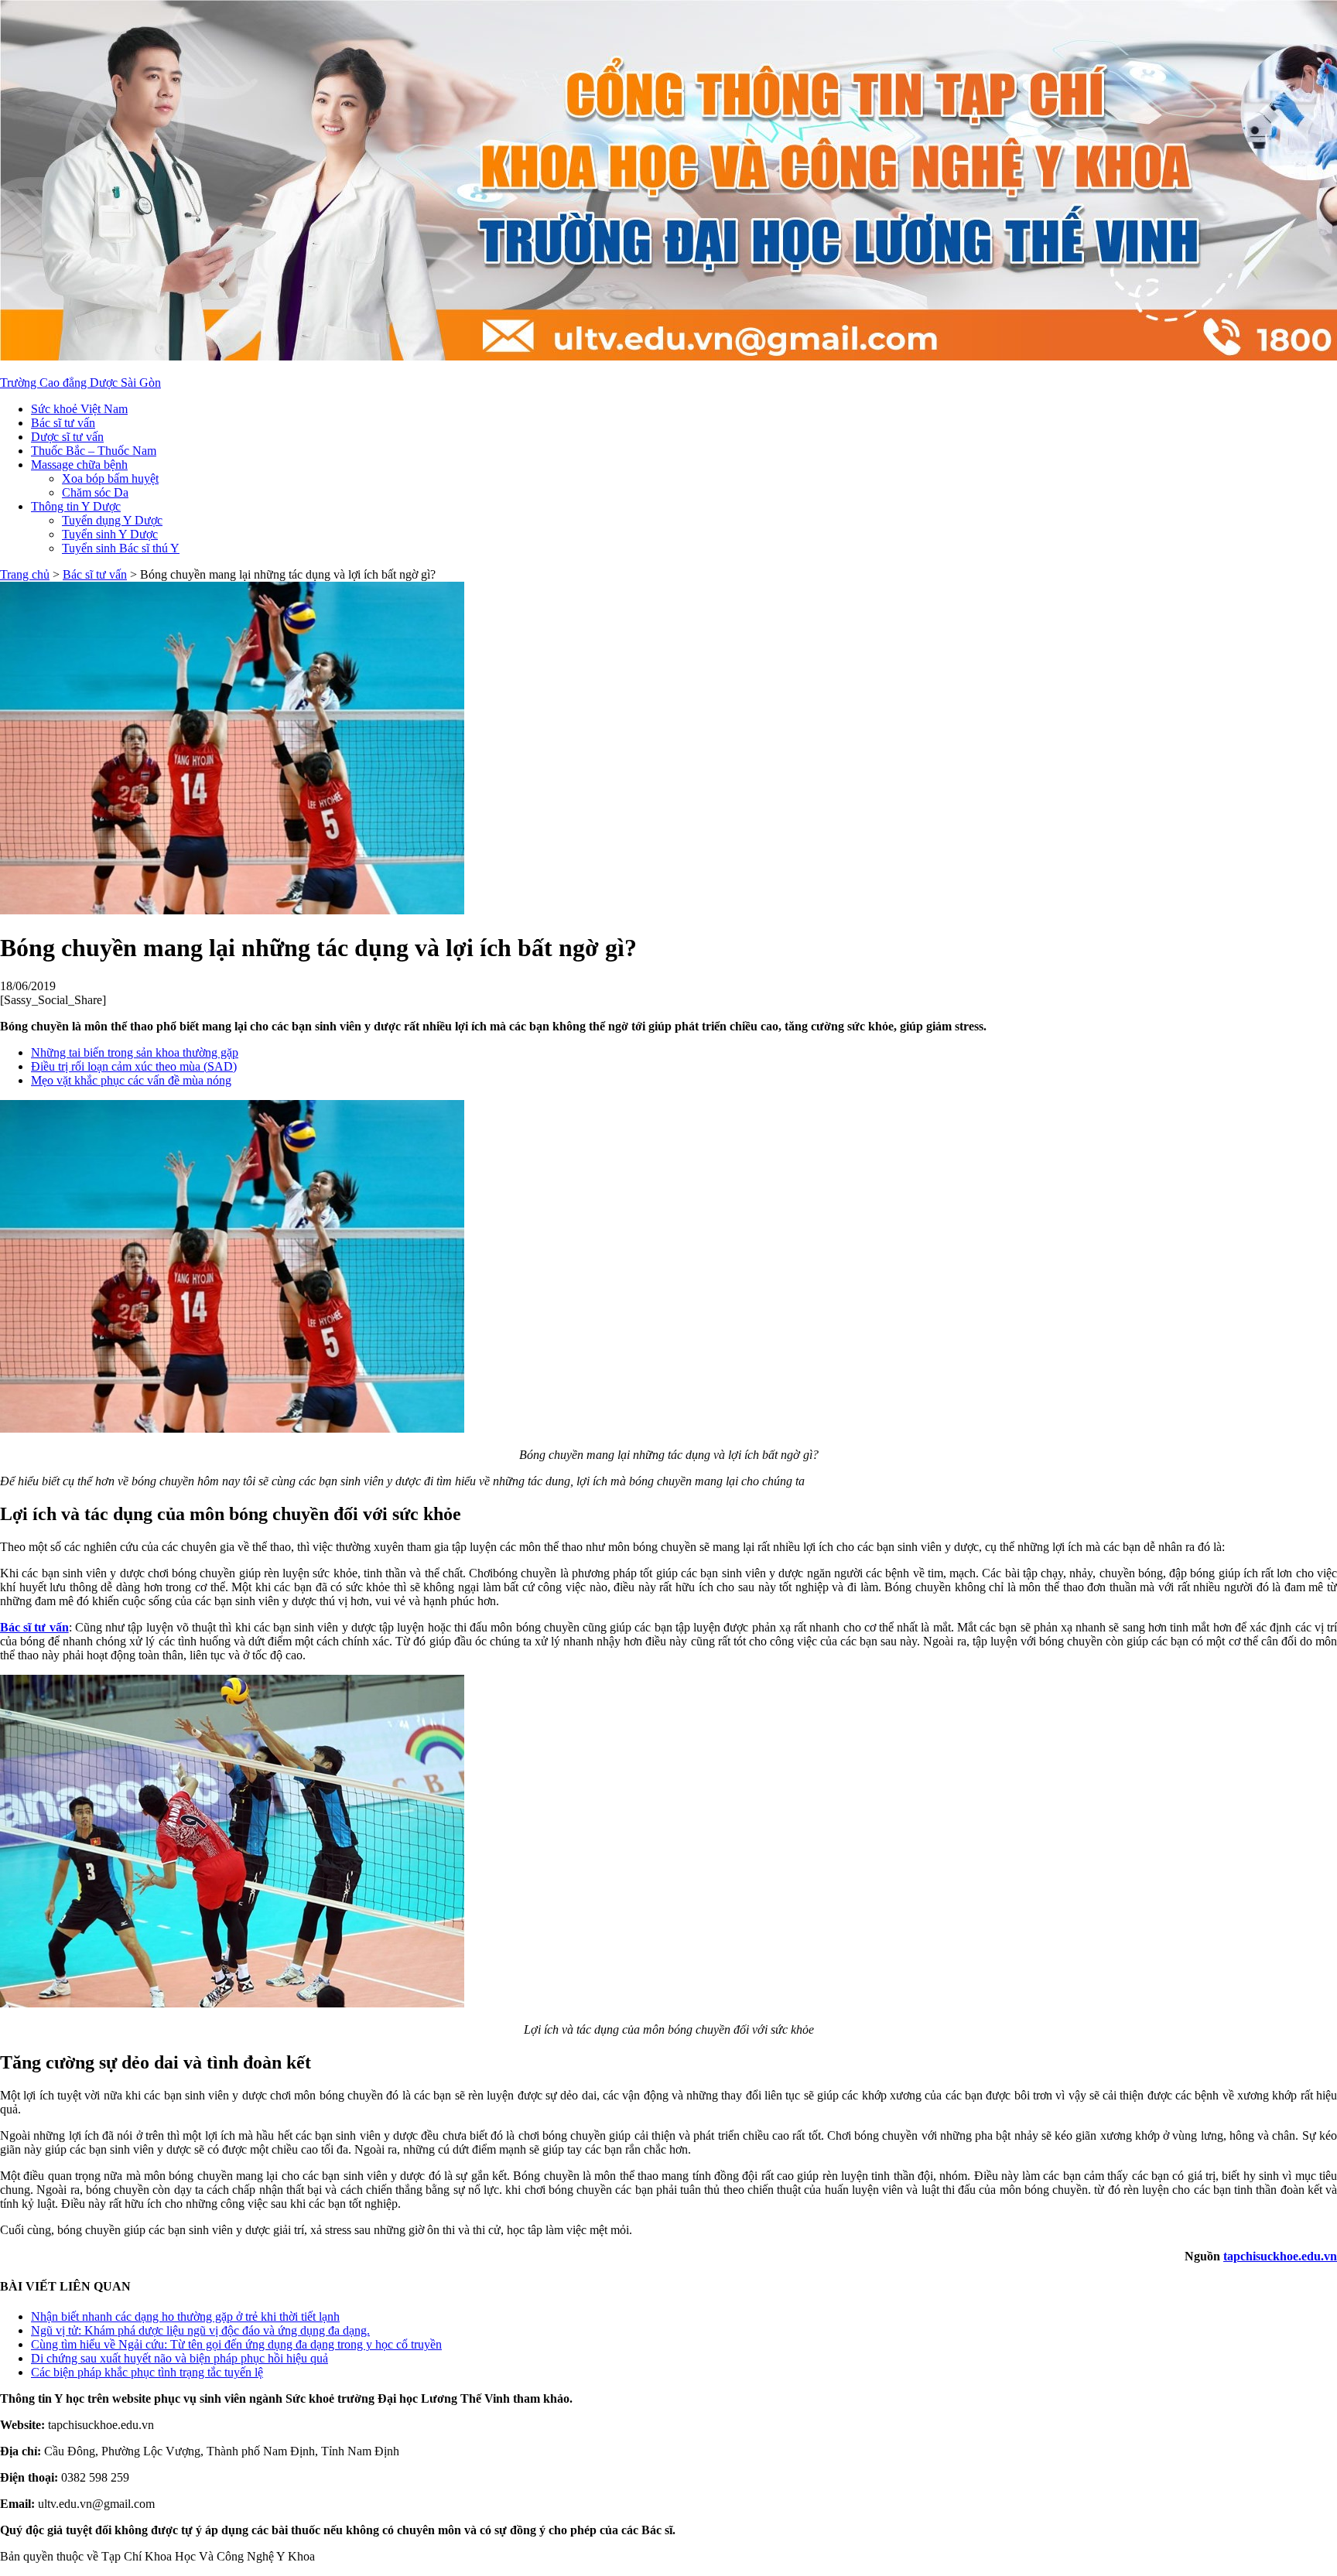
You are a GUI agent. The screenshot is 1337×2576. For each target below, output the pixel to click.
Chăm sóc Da (95, 492)
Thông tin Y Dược (76, 506)
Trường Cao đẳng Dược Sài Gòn (80, 383)
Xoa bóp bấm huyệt (110, 478)
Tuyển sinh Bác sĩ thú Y (121, 548)
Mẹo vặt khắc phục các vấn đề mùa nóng (131, 1080)
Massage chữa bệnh (79, 465)
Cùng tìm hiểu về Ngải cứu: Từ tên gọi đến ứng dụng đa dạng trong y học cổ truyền (236, 2344)
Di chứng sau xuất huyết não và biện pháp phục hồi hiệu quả (180, 2358)
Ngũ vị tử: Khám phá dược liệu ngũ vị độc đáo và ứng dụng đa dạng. (200, 2330)
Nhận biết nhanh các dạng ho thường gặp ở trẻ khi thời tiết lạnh (185, 2316)
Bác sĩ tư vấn (63, 423)
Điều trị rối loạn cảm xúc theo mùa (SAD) (134, 1066)
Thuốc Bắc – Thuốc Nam (94, 451)
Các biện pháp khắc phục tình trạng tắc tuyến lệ (147, 2372)
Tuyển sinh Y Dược (110, 534)
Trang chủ (25, 574)
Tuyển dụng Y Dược (112, 520)
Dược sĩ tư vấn (67, 437)
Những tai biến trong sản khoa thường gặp (135, 1052)
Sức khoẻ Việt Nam (79, 409)
